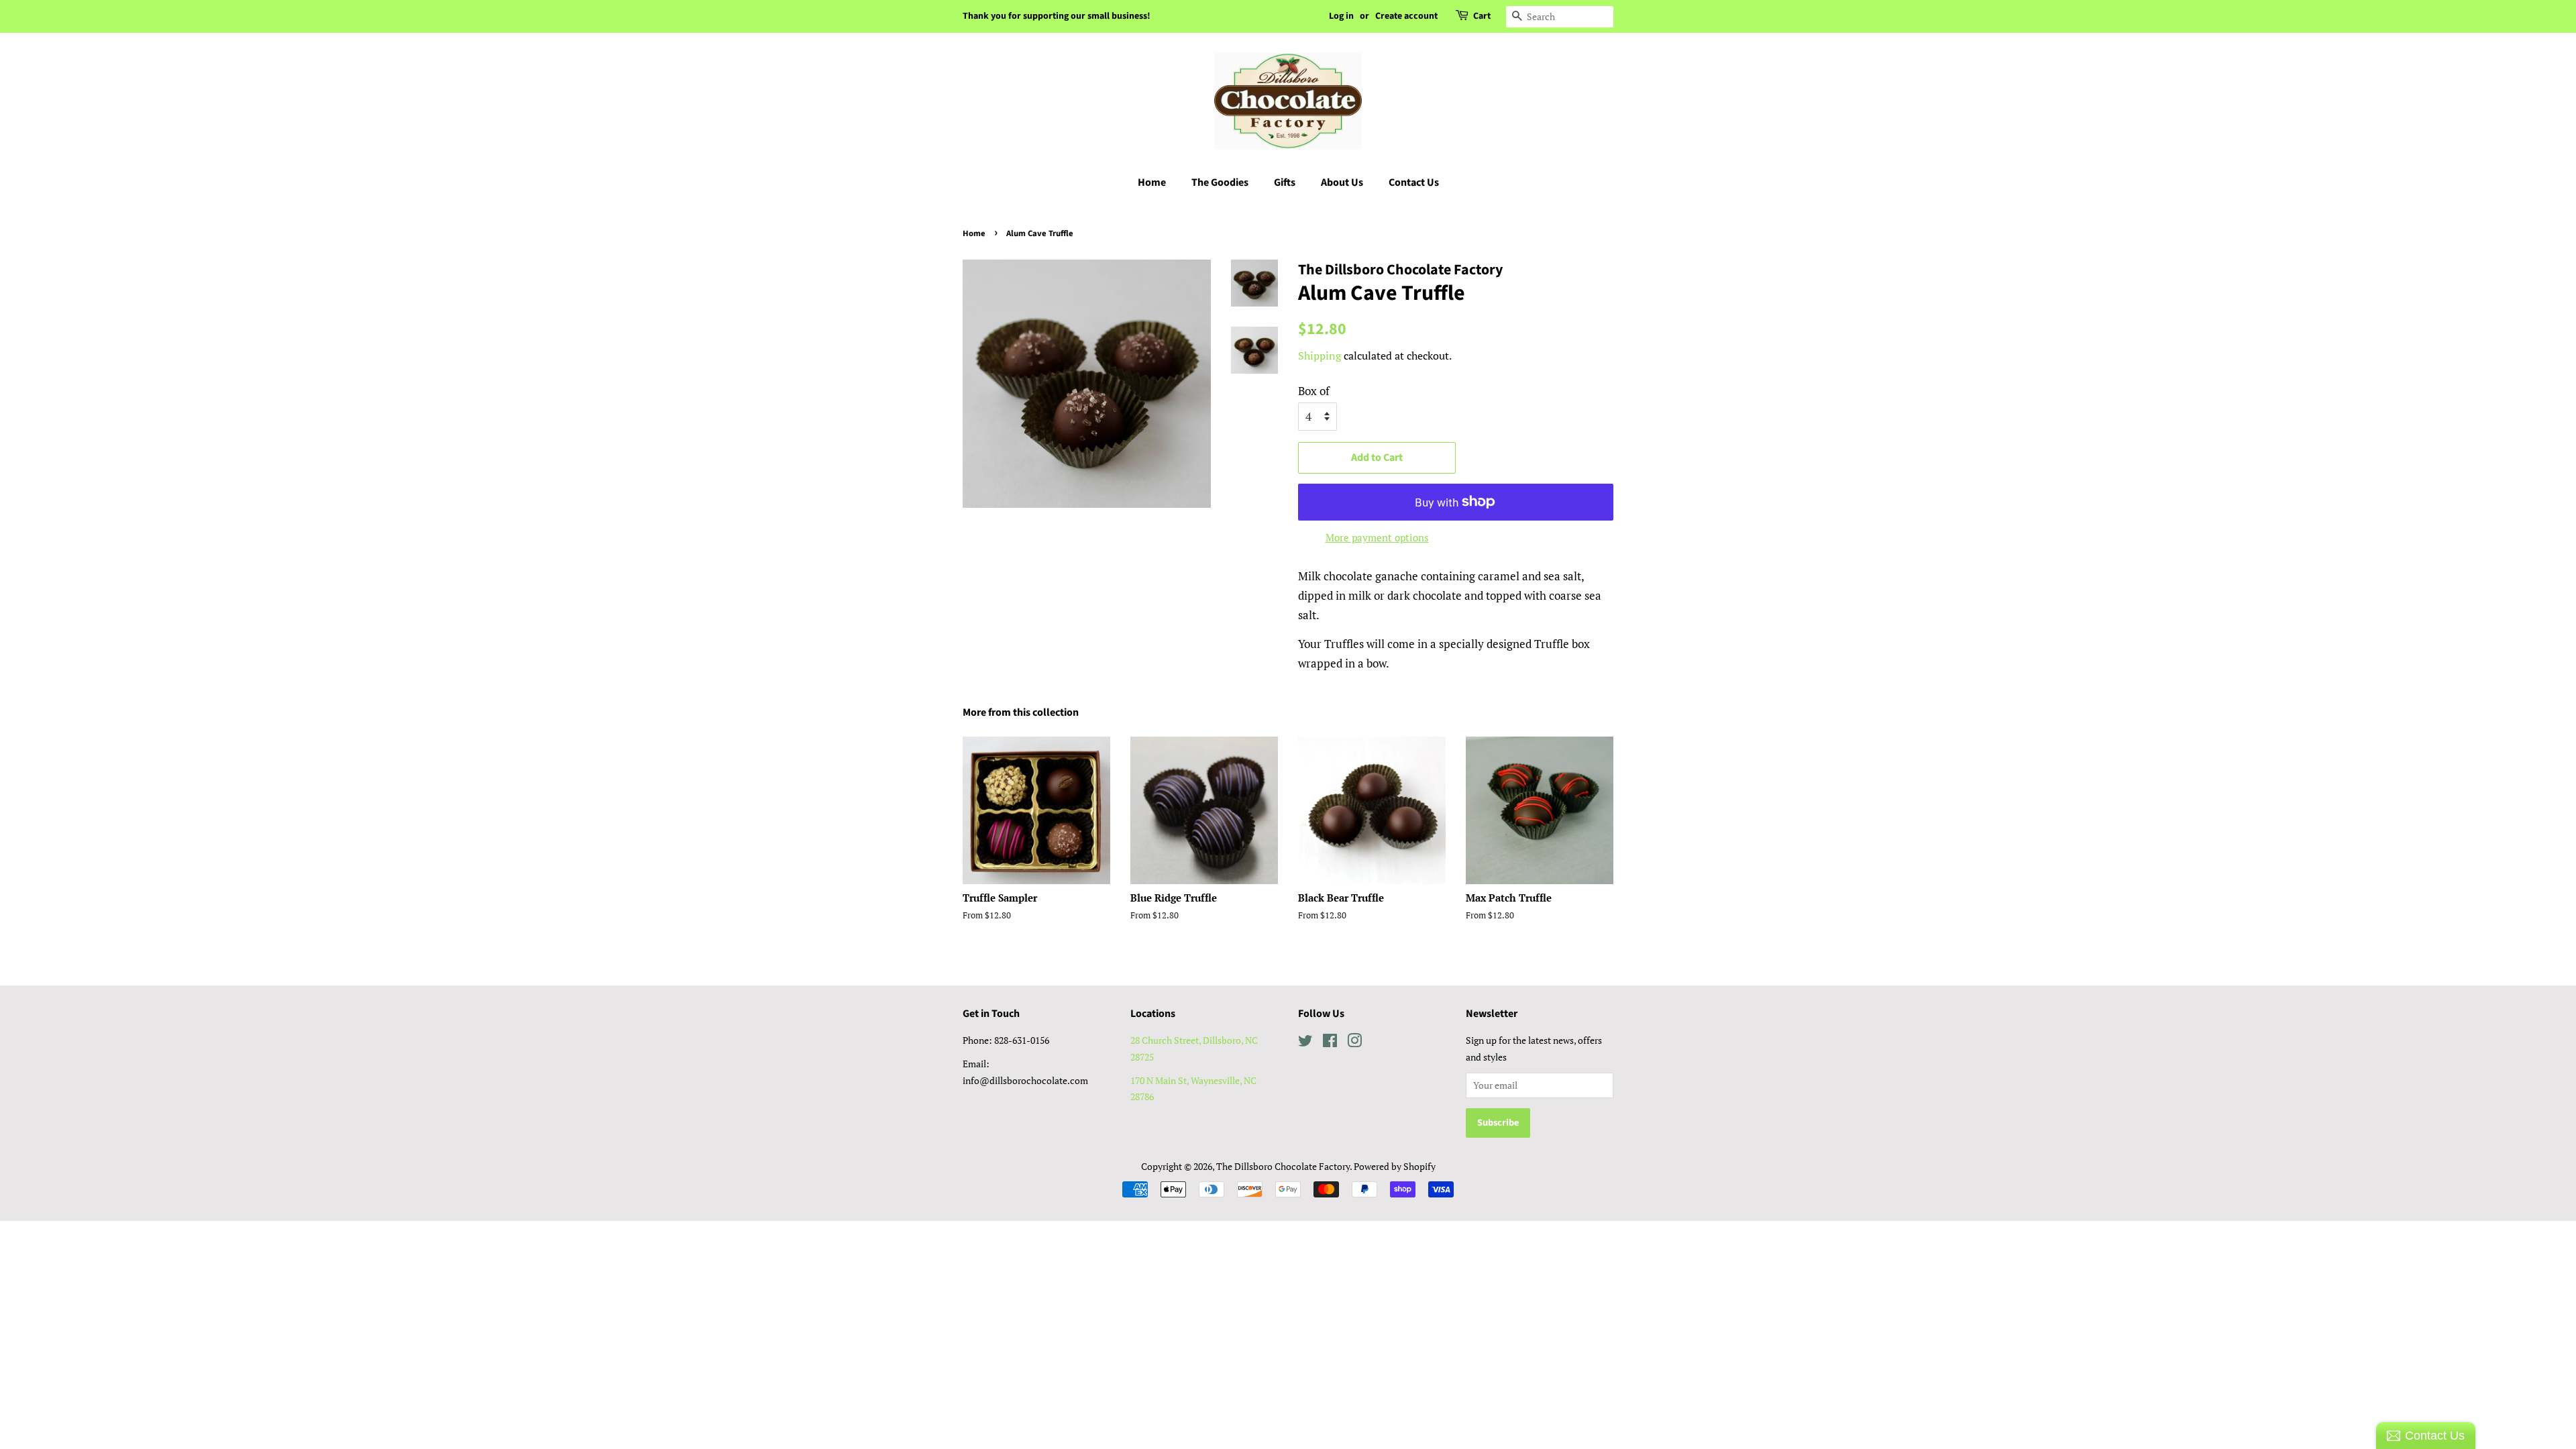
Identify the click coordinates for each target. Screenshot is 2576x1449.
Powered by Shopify (1395, 1166)
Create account (1406, 16)
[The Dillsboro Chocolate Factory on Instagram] (1354, 1043)
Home (1152, 182)
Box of (1314, 391)
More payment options (1377, 537)
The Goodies (1220, 182)
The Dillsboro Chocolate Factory (1283, 1166)
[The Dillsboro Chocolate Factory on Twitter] (1305, 1043)
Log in (1341, 16)
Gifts (1285, 182)
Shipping (1320, 356)
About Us (1342, 182)
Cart (1482, 16)
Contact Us (1414, 182)
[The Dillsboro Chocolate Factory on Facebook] (1330, 1043)
